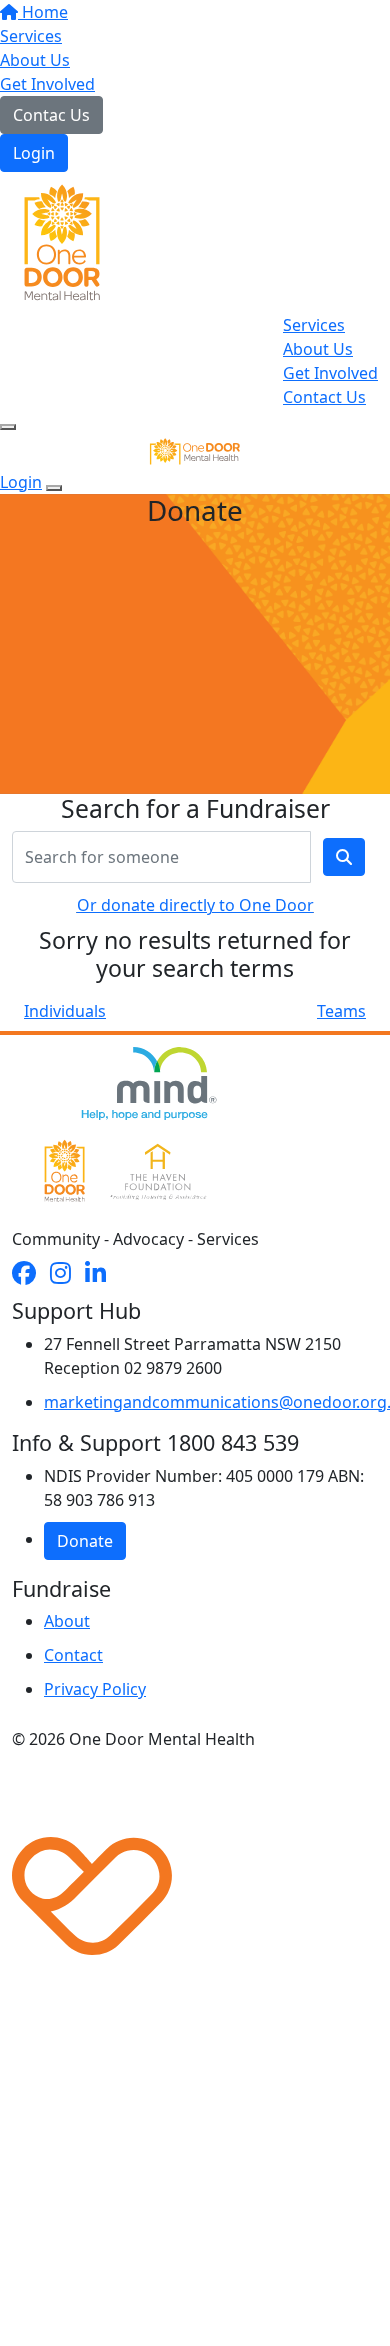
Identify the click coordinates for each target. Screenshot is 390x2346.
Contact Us (324, 397)
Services (31, 36)
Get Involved (47, 84)
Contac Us (51, 115)
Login (34, 153)
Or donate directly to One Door (195, 905)
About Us (35, 60)
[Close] (54, 488)
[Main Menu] (8, 427)
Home (43, 12)
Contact (73, 1655)
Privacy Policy (95, 1689)
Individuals (65, 1011)
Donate (85, 1541)
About (67, 1621)
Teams (341, 1011)
